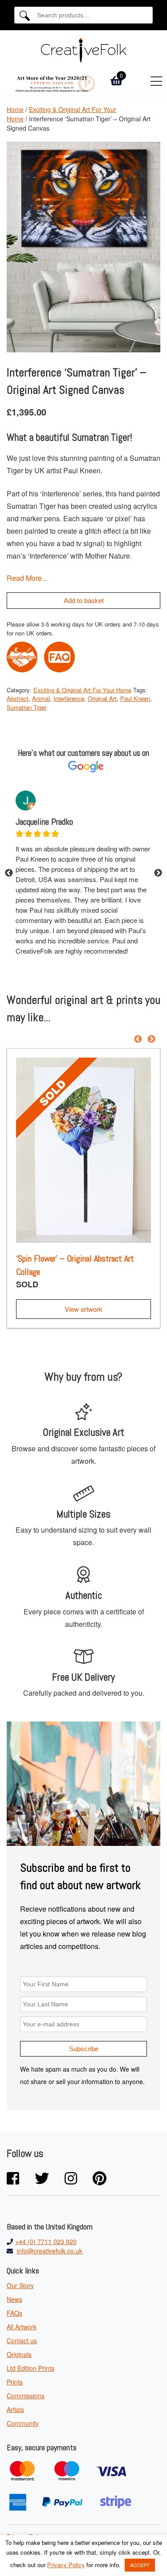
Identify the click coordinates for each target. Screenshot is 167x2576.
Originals (19, 2354)
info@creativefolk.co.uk (50, 2251)
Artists (15, 2409)
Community (23, 2423)
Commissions (26, 2396)
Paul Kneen (135, 698)
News (14, 2299)
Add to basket (84, 601)
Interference (69, 698)
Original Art (102, 698)
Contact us (22, 2340)
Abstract (18, 698)
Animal (41, 698)
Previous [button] (9, 873)
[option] (83, 873)
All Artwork (22, 2327)
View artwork (83, 1309)
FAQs (14, 2313)
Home (15, 109)
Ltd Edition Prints (31, 2368)
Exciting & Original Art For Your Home (82, 690)
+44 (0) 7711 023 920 (46, 2241)
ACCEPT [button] (140, 2565)
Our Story (20, 2285)
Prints (15, 2382)
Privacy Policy (66, 2565)
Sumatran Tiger (26, 707)
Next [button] (158, 873)
